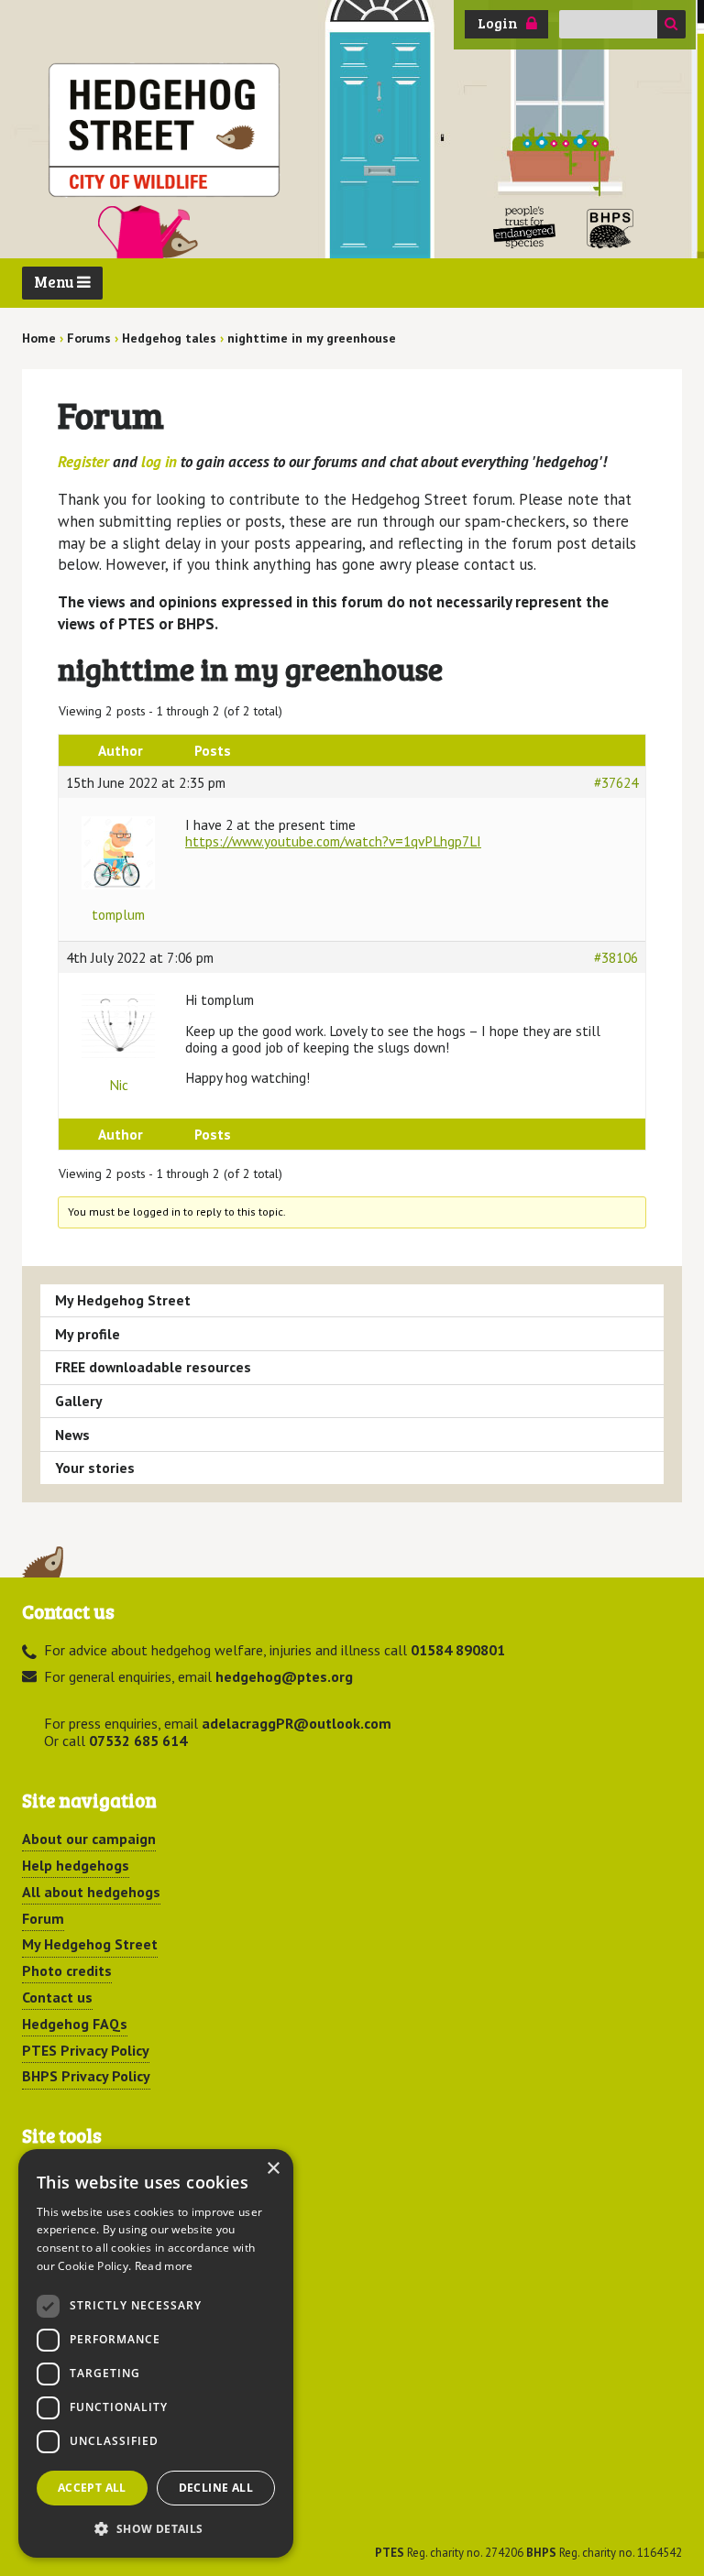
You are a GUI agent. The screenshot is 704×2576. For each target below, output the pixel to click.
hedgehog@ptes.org (284, 1676)
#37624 (616, 782)
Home (39, 338)
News (72, 1435)
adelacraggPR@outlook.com (297, 1723)
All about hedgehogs (91, 1892)
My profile (88, 1334)
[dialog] (156, 2353)
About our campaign (89, 1839)
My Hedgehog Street (123, 1300)
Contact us (57, 1997)
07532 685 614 (138, 1741)
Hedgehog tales (169, 338)
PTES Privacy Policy (86, 2050)
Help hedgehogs (76, 1865)
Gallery (79, 1401)
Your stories (95, 1468)
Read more (164, 2266)
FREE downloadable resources (153, 1367)
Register (83, 462)
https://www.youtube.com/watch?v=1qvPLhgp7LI (333, 841)
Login (498, 23)
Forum (43, 1918)
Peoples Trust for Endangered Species (525, 228)
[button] (156, 2528)
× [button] (273, 2169)
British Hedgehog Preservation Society (610, 228)
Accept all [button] (92, 2488)
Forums (89, 338)
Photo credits (67, 1970)
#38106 (616, 957)
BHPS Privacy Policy (86, 2076)
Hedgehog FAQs (75, 2024)
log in (159, 462)
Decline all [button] (216, 2488)
